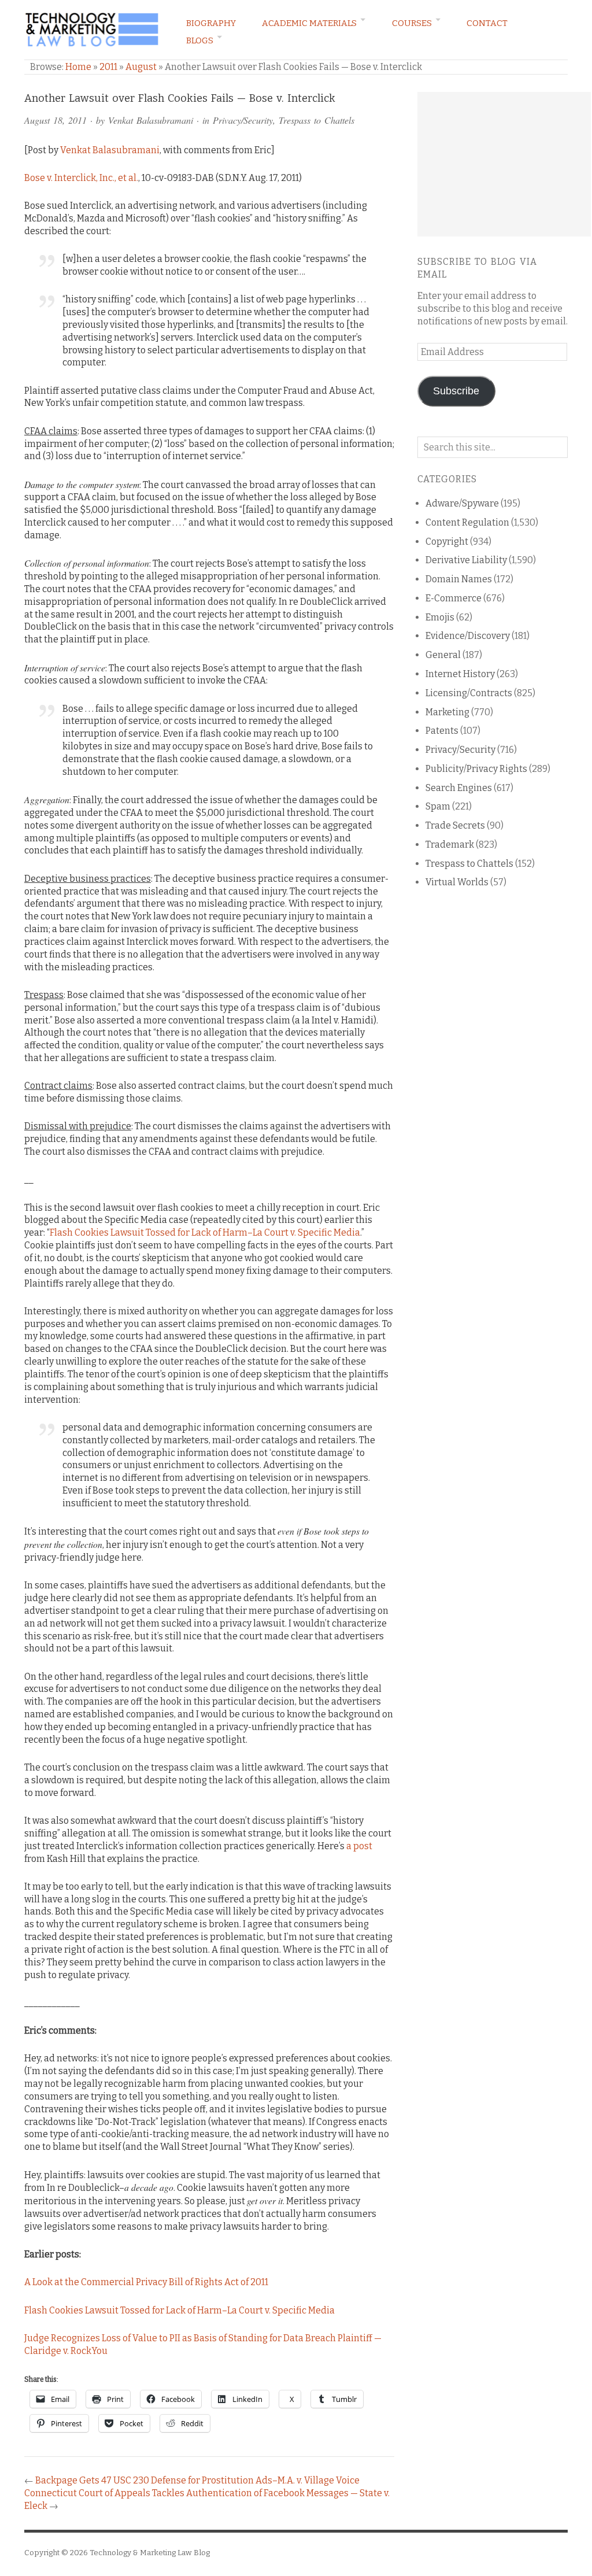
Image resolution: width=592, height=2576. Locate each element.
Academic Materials (309, 23)
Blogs (200, 40)
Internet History (460, 674)
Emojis (440, 617)
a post (359, 1846)
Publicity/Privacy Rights (476, 769)
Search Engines (459, 788)
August (141, 67)
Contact (487, 23)
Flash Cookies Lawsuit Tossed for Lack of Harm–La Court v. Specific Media (205, 1232)
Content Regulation (467, 522)
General (443, 655)
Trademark (450, 845)
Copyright (447, 542)
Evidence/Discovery (468, 636)
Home (78, 67)
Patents (442, 731)
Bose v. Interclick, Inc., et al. (81, 178)
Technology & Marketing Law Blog (150, 2553)
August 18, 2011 (55, 120)
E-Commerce (454, 598)
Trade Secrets (455, 825)
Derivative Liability (466, 560)
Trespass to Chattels (317, 120)
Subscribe (456, 391)
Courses (412, 23)
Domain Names (459, 579)
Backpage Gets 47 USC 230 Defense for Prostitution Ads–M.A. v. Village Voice (197, 2480)
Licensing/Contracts (469, 693)
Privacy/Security (243, 120)
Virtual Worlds (457, 882)
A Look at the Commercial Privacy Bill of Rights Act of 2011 (146, 2282)
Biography (211, 23)
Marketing (447, 712)
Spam (438, 806)
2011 (108, 67)
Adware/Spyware (462, 503)
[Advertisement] (504, 164)
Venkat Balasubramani (151, 120)
